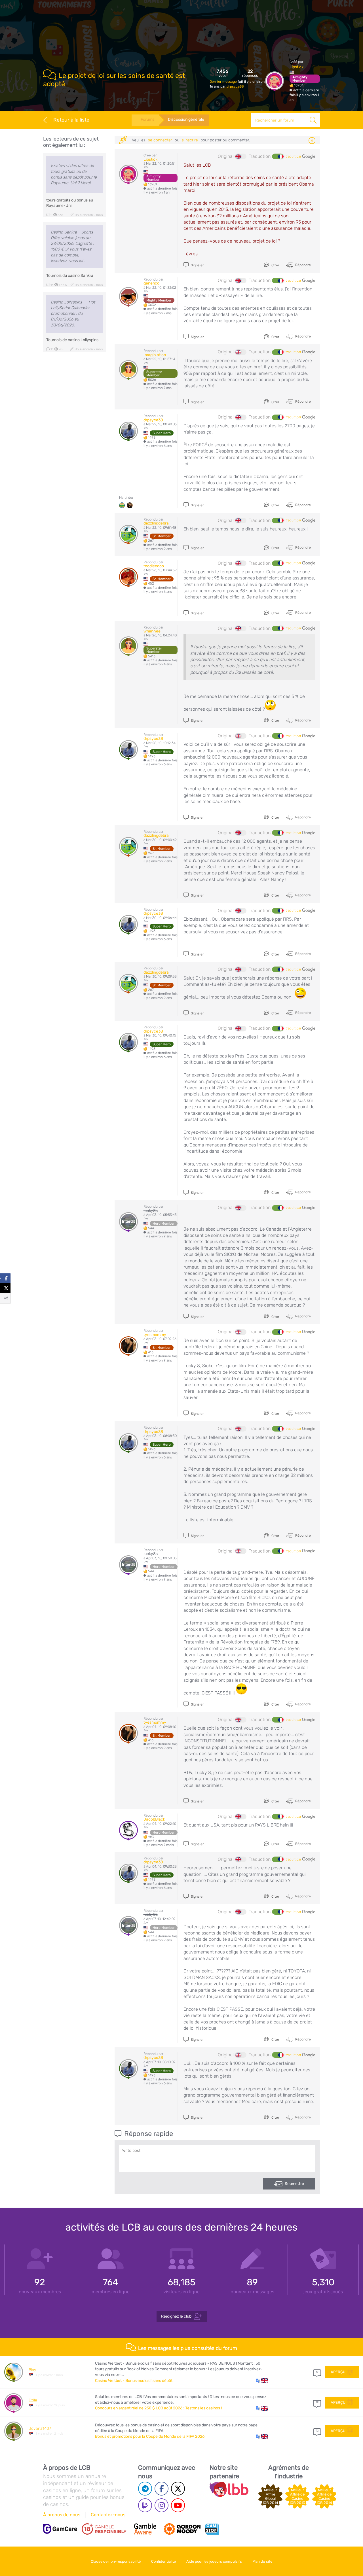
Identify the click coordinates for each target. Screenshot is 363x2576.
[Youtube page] (178, 2505)
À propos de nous (62, 2515)
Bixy (32, 2370)
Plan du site (262, 2561)
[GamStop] (212, 2529)
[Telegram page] (145, 2489)
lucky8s (151, 1211)
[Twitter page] (178, 2489)
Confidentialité (163, 2561)
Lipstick (296, 67)
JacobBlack (154, 1819)
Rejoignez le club (176, 2316)
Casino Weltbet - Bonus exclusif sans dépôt (134, 2381)
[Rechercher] (313, 120)
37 (317, 2372)
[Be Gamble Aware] (145, 2529)
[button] (262, 2381)
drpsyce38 (235, 86)
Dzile (33, 2400)
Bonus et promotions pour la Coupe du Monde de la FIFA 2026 (150, 2436)
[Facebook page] (162, 2489)
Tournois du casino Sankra (70, 276)
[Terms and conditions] (104, 2529)
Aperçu (338, 2372)
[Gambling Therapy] (182, 2529)
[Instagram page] (162, 2505)
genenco (151, 283)
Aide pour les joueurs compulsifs (214, 2561)
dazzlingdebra (156, 523)
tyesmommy (155, 1335)
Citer (275, 265)
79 (317, 2402)
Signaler (197, 265)
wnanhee (152, 631)
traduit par (294, 156)
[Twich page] (145, 2505)
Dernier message (224, 82)
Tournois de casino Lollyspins (72, 340)
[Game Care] (60, 2529)
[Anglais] (241, 156)
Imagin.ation (155, 355)
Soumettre (294, 2184)
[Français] (278, 156)
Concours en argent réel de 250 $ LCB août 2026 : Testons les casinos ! (158, 2408)
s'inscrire (190, 140)
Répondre (303, 265)
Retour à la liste (71, 120)
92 (317, 2431)
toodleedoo (154, 566)
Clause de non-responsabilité (116, 2561)
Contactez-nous (108, 2515)
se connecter (160, 140)
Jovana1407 (40, 2429)
